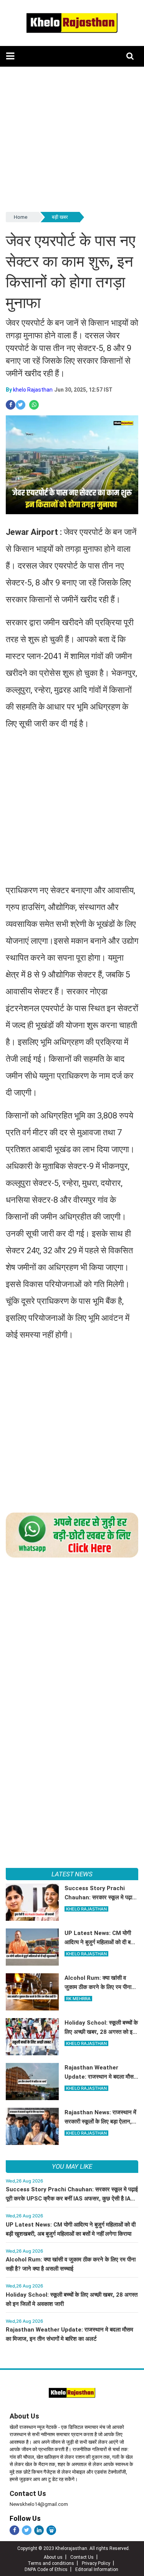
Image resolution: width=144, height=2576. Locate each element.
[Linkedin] (39, 2530)
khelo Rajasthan (33, 390)
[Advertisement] (72, 139)
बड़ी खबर (60, 217)
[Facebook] (14, 2530)
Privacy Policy (96, 2563)
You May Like (72, 2166)
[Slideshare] (51, 2530)
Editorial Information (97, 2569)
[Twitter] (27, 2530)
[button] (10, 56)
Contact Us (28, 2493)
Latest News (72, 1874)
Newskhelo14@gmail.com (39, 2504)
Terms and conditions (51, 2563)
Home (21, 217)
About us (53, 2557)
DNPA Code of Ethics (46, 2569)
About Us (24, 2416)
